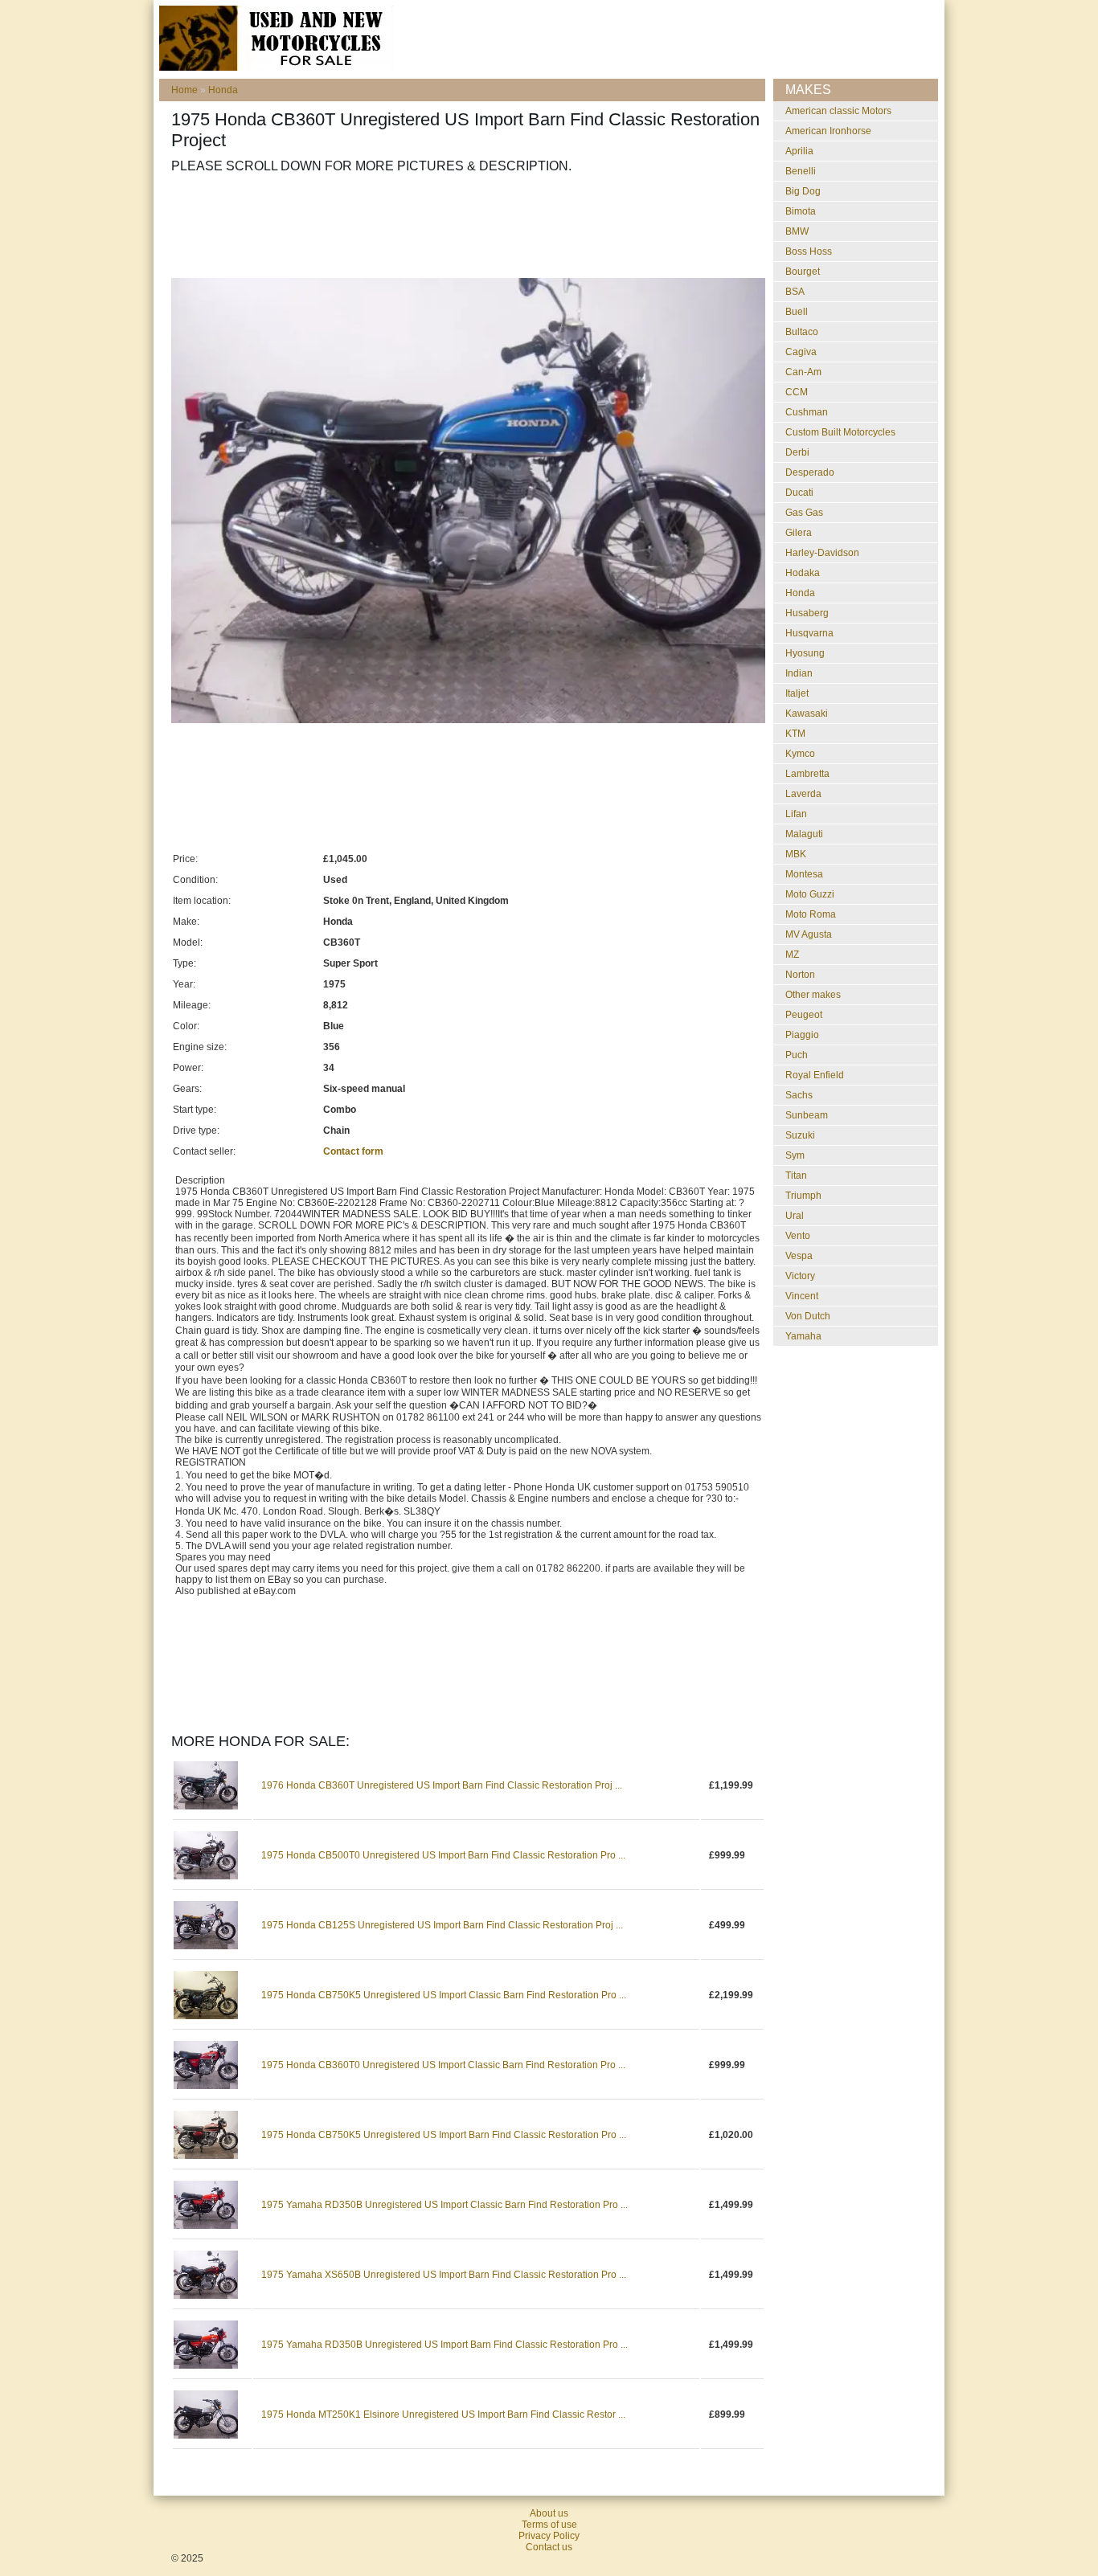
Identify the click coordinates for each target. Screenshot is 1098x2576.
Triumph (803, 1196)
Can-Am (803, 372)
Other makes (813, 995)
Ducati (799, 493)
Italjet (797, 693)
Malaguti (804, 834)
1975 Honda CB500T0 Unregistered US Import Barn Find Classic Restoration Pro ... (443, 1855)
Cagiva (801, 352)
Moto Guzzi (810, 894)
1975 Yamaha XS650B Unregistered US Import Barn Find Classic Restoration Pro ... (444, 2275)
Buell (797, 312)
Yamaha (803, 1336)
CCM (797, 392)
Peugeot (804, 1015)
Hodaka (803, 573)
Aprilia (799, 151)
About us (549, 2513)
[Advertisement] (464, 226)
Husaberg (807, 613)
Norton (800, 975)
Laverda (803, 794)
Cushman (807, 412)
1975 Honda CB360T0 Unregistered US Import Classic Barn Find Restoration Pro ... (443, 2065)
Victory (800, 1276)
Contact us (549, 2547)
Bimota (801, 211)
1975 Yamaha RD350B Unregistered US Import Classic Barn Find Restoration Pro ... (445, 2205)
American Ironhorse (828, 131)
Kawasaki (807, 714)
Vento (798, 1236)
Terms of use (549, 2525)
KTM (795, 734)
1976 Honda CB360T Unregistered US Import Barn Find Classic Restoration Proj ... (442, 1785)
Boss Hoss (809, 251)
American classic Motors (838, 111)
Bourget (803, 272)
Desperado (810, 472)
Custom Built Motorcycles (840, 432)
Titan (796, 1176)
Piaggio (802, 1035)
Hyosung (805, 653)
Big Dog (803, 191)
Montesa (804, 874)
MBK (796, 854)
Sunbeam (807, 1115)
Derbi (797, 452)
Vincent (802, 1296)
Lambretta (807, 774)
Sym (795, 1155)
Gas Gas (804, 513)
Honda (223, 90)
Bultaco (802, 332)
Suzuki (800, 1135)
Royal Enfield (815, 1075)
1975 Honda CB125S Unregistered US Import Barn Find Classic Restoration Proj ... (442, 1925)
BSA (795, 292)
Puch (797, 1055)
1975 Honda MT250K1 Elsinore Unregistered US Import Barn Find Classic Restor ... (443, 2414)
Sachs (799, 1095)
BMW (797, 231)
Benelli (801, 171)
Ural (795, 1216)
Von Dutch (808, 1316)
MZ (792, 955)
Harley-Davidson (822, 553)
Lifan (796, 814)
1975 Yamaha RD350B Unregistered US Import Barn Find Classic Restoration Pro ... (445, 2345)
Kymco (800, 754)
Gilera (799, 533)
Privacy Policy (549, 2536)
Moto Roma (811, 914)
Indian (799, 673)
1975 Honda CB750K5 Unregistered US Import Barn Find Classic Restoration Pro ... (444, 2135)
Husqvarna (809, 633)
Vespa (799, 1256)
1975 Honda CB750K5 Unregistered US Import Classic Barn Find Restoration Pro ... (444, 1995)
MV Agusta (809, 934)
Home (184, 90)
